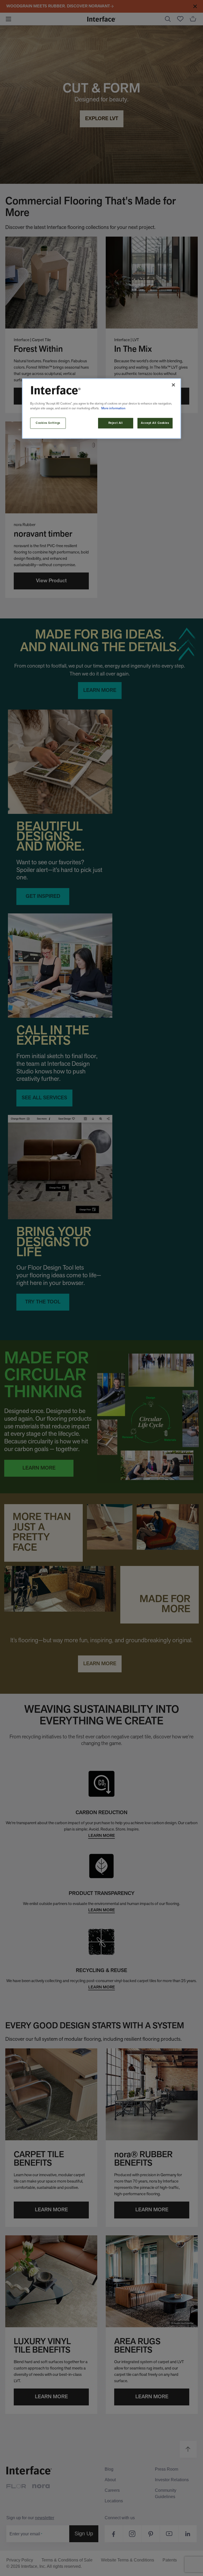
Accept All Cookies (155, 423)
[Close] (173, 385)
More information (113, 409)
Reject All (116, 423)
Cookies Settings (48, 423)
